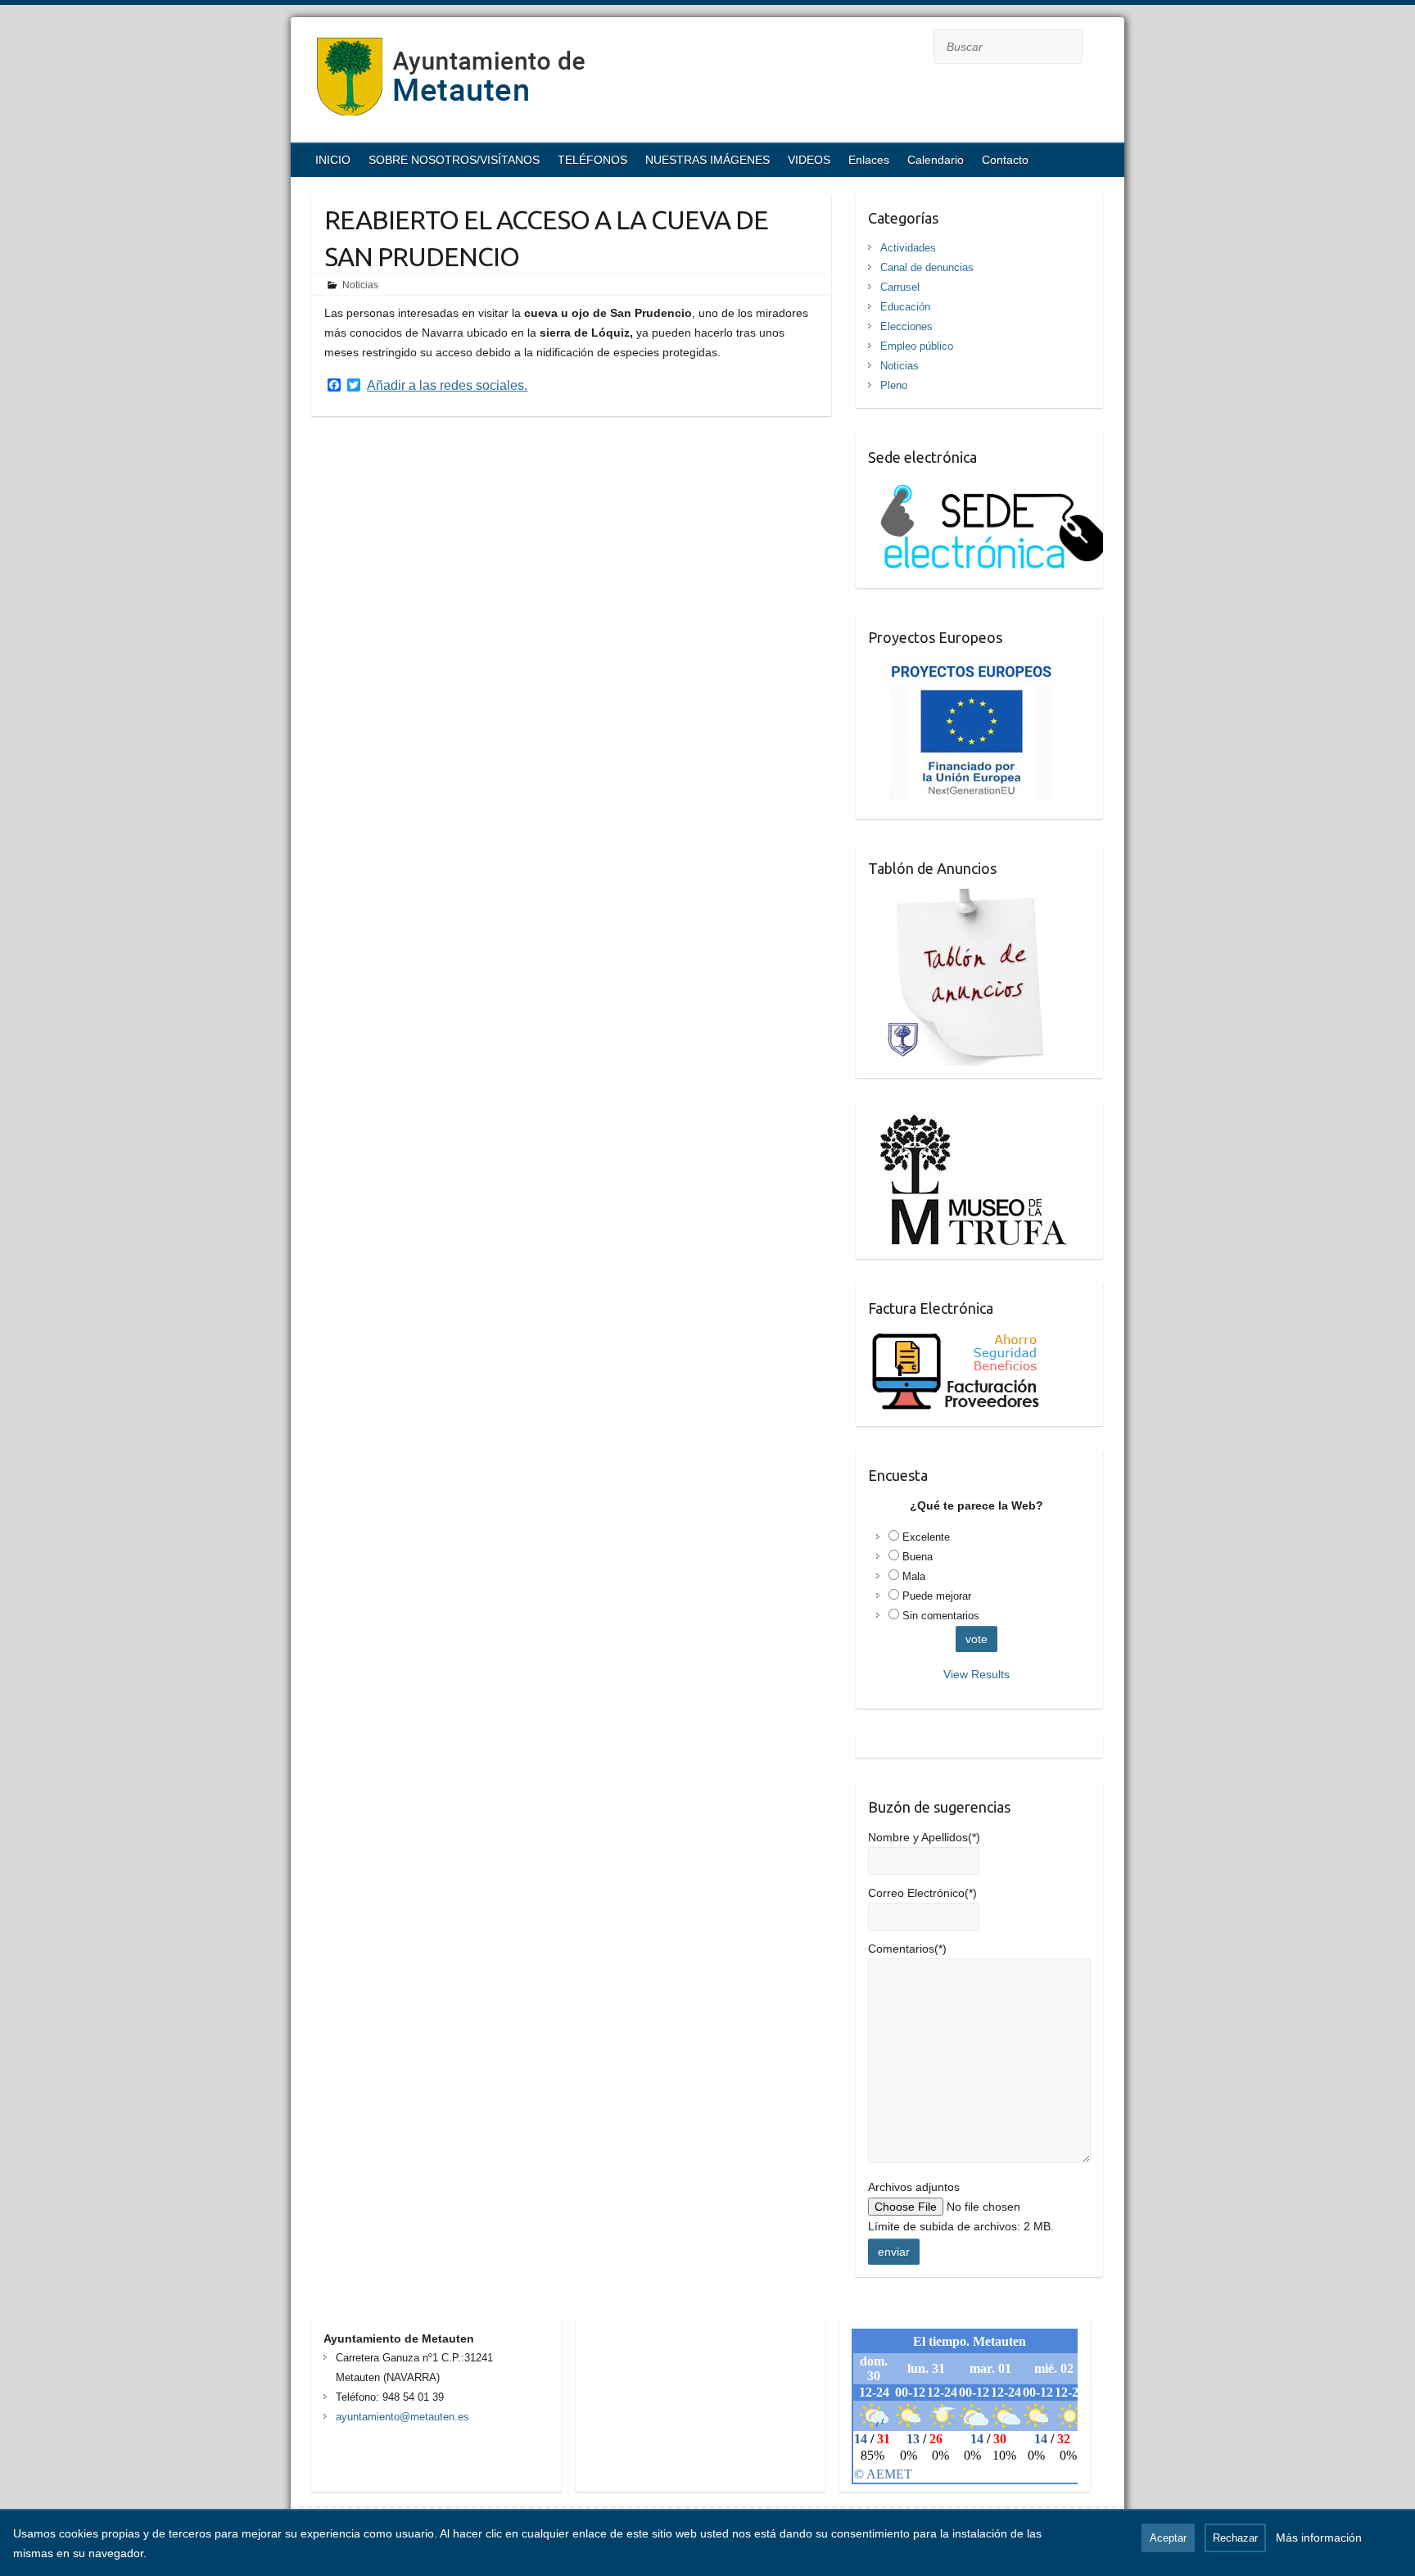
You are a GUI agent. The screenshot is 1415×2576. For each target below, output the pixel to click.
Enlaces (869, 160)
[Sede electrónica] (986, 487)
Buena (918, 1557)
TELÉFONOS (592, 160)
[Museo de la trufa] (968, 1125)
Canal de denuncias (927, 267)
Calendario (936, 160)
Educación (905, 307)
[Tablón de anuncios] (970, 899)
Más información (1319, 2538)
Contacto (1005, 160)
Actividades (908, 248)
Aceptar (1168, 2538)
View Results (976, 1674)
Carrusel (900, 287)
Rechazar (1235, 2538)
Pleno (894, 385)
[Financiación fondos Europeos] (964, 668)
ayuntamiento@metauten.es (402, 2417)
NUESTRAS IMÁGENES (707, 160)
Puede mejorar (937, 1596)
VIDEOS (809, 160)
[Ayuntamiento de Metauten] (452, 82)
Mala (914, 1576)
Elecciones (906, 326)
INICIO (333, 160)
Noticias (360, 285)
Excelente (926, 1537)
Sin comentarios (941, 1616)
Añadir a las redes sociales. (447, 386)
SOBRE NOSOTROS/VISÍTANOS (454, 160)
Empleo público (917, 346)
